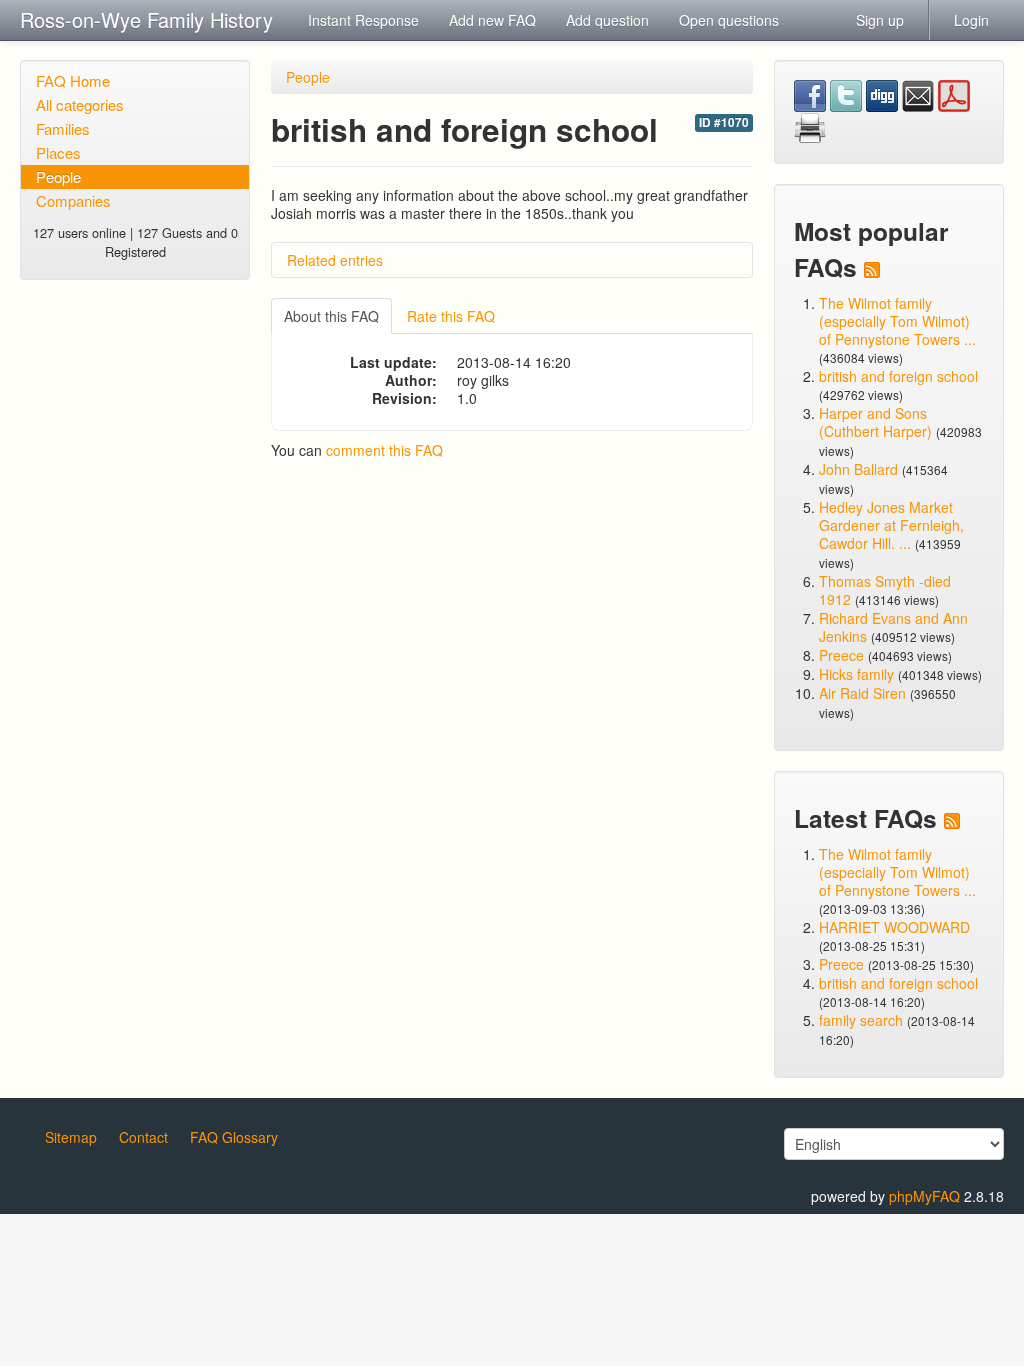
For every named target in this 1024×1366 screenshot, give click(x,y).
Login (971, 20)
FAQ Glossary (234, 1137)
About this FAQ (331, 316)
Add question (607, 20)
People (58, 176)
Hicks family (858, 674)
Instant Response (363, 20)
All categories (80, 104)
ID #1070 (724, 122)
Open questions (729, 20)
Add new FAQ (492, 20)
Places (58, 152)
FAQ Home (73, 80)
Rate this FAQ (451, 316)
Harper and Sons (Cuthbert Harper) (875, 422)
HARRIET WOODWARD (894, 927)
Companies (73, 200)
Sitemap (71, 1137)
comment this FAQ (384, 450)
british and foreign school (898, 376)
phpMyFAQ (924, 1196)
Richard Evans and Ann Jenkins (893, 627)
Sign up (880, 20)
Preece (841, 655)
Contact (143, 1137)
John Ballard (858, 469)
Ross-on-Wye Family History (146, 19)
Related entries (335, 260)
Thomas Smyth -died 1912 (885, 590)
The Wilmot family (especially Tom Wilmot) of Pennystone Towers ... (897, 321)
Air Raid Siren (862, 693)
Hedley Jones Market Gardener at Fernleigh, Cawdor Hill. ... (891, 525)
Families (63, 128)
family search (863, 1020)
